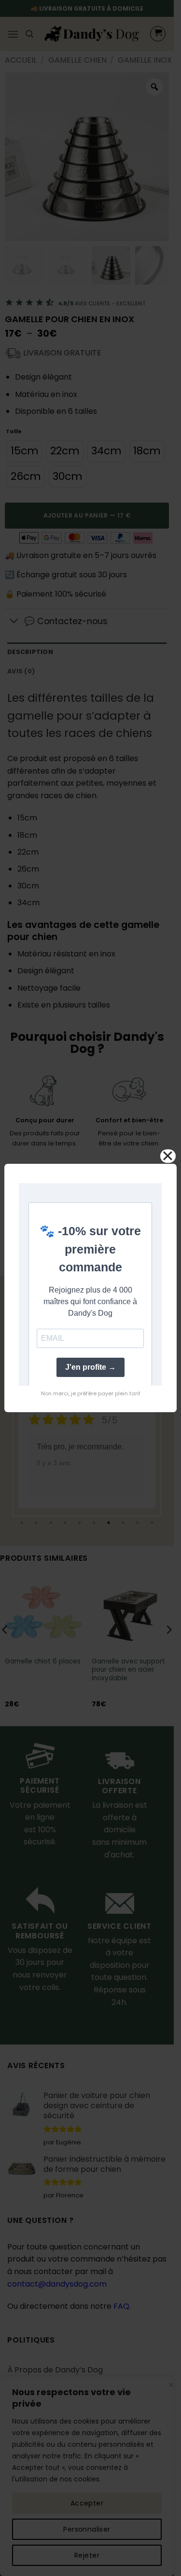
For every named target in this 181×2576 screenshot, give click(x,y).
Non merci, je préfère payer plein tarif (91, 1393)
